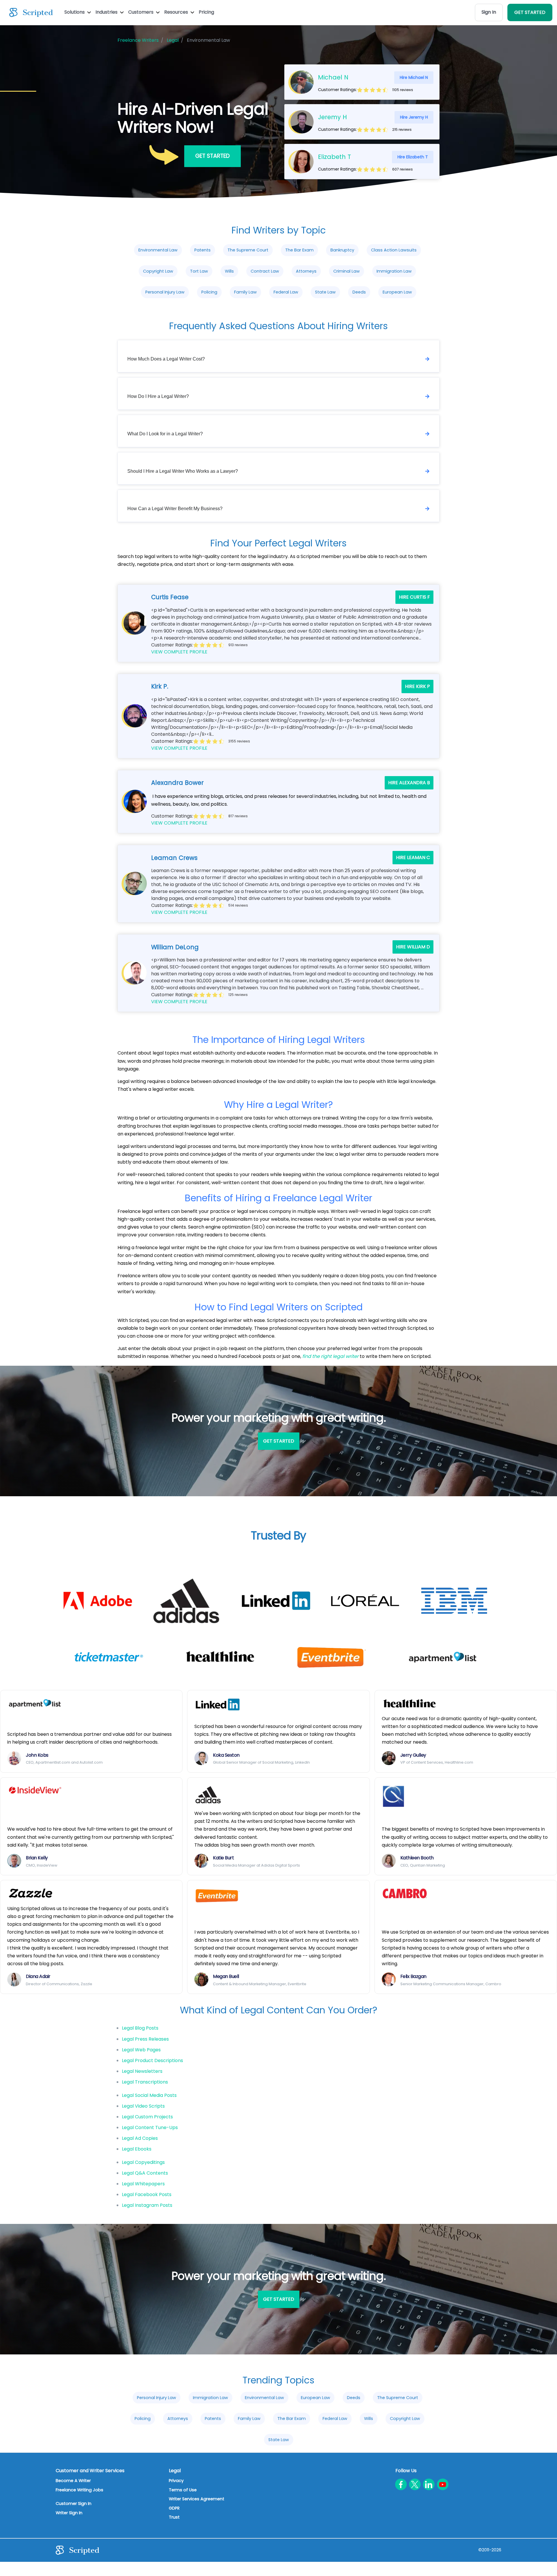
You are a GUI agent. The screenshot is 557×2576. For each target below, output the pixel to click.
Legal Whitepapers (143, 2184)
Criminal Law (347, 271)
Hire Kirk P (417, 686)
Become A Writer (73, 2481)
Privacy (176, 2481)
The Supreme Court (248, 250)
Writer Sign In (69, 2513)
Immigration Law (394, 271)
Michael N (333, 77)
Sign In (489, 12)
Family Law (245, 292)
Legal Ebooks (137, 2149)
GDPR (174, 2508)
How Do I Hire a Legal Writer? (158, 396)
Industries (107, 12)
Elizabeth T (334, 157)
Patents (202, 250)
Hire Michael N (414, 77)
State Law (325, 292)
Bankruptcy (342, 250)
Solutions (75, 12)
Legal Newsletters (142, 2071)
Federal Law (286, 292)
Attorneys (306, 271)
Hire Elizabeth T (413, 157)
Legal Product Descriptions (152, 2060)
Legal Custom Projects (147, 2117)
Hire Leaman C (413, 857)
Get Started (213, 156)
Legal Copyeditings (143, 2162)
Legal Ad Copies (140, 2138)
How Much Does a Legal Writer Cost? (166, 359)
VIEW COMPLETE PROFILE (179, 652)
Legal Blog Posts (140, 2028)
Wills (229, 271)
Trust (174, 2517)
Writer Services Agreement (197, 2499)
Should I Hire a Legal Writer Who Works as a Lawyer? (183, 471)
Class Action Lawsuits (394, 250)
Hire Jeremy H (414, 117)
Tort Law (199, 271)
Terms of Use (183, 2490)
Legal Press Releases (145, 2039)
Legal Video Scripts (143, 2106)
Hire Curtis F (414, 597)
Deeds (359, 292)
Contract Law (265, 271)
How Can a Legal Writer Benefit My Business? (175, 509)
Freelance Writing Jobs (79, 2490)
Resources (177, 12)
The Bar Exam (299, 250)
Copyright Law (158, 271)
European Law (397, 292)
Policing (209, 292)
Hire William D (413, 947)
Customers (141, 12)
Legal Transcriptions (145, 2082)
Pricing (206, 12)
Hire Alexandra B (409, 783)
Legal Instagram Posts (147, 2205)
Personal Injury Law (165, 292)
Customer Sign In (74, 2503)
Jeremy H (332, 117)
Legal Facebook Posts (147, 2194)
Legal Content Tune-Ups (150, 2127)
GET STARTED (530, 12)
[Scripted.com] (31, 12)
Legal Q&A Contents (145, 2173)
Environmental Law (158, 250)
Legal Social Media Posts (149, 2095)
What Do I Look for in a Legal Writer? (165, 434)
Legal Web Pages (141, 2050)
